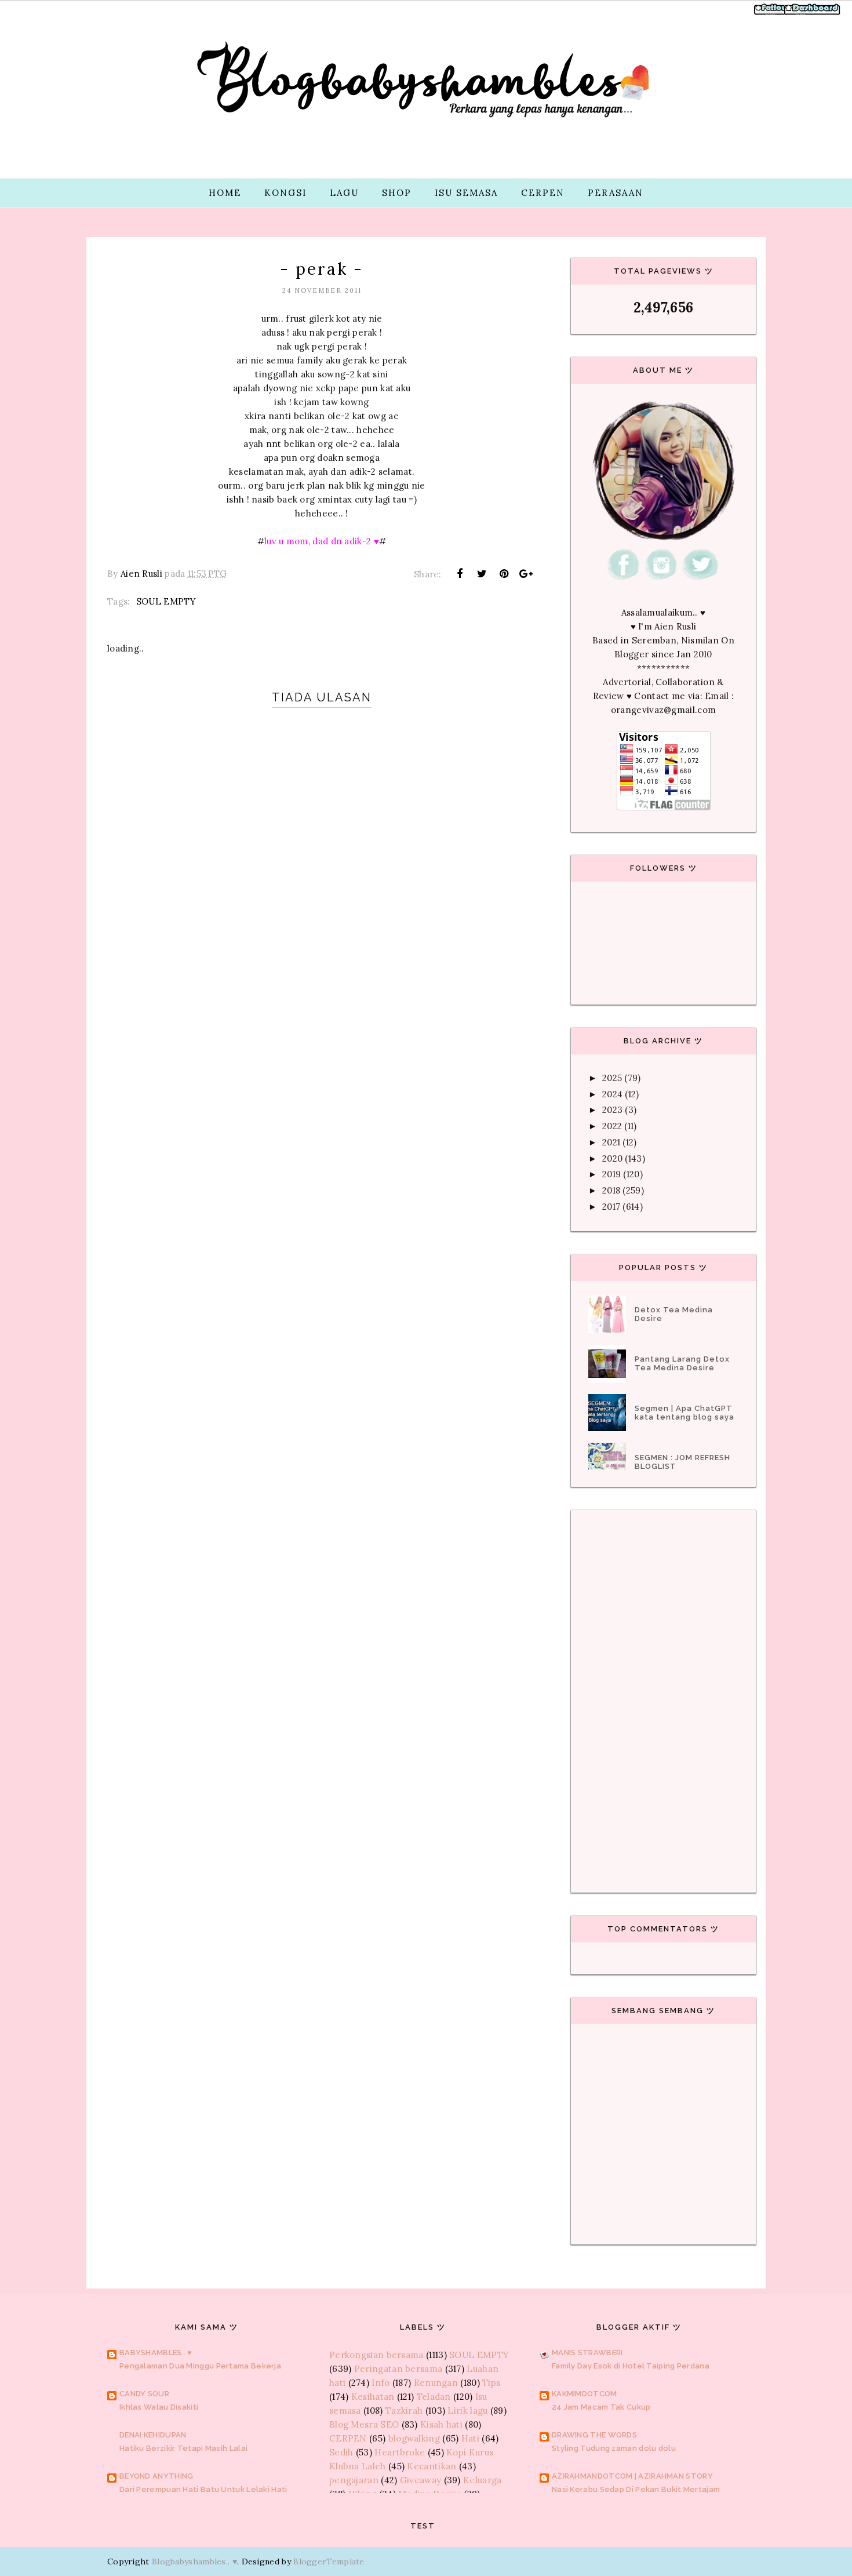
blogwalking (414, 2438)
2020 (612, 1158)
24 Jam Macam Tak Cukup (601, 2407)
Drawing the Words (594, 2435)
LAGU (344, 193)
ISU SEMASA (466, 193)
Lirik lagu (467, 2411)
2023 (612, 1110)
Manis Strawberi (587, 2353)
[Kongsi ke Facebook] (460, 574)
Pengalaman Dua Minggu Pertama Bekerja (200, 2366)
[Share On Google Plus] (526, 574)
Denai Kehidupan (153, 2435)
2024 (612, 1094)
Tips (491, 2383)
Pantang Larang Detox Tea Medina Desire (682, 1363)
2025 (612, 1078)
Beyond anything (156, 2476)
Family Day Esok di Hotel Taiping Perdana (631, 2366)
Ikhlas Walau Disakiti (159, 2407)
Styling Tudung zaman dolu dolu (614, 2448)
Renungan (436, 2383)
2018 (611, 1190)
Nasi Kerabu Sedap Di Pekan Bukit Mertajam (636, 2489)
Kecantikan (432, 2466)
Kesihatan (373, 2397)
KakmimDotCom (585, 2394)
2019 (611, 1174)
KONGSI (285, 193)
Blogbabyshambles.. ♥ (194, 2562)
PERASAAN (616, 193)
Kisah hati (441, 2424)
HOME (225, 193)
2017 (611, 1207)
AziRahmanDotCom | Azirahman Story (632, 2476)
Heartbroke (400, 2452)
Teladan (434, 2397)
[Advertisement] (322, 1102)
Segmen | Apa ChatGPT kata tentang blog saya (684, 1413)
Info (381, 2383)
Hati (470, 2438)
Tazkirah (404, 2411)
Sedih (341, 2452)
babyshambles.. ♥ (156, 2353)
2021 (611, 1142)
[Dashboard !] (813, 14)
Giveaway (420, 2480)
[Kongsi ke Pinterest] (504, 574)
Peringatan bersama (398, 2369)
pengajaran (354, 2480)
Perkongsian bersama (376, 2355)
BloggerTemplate (329, 2562)
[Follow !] (772, 14)
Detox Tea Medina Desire (674, 1314)
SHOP (397, 193)
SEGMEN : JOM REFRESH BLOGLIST (682, 1462)
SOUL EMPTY (166, 601)
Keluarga (482, 2480)
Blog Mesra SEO (364, 2424)
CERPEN (543, 193)
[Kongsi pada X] (482, 574)
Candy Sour (144, 2394)
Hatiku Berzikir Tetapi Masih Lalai (183, 2448)
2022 (612, 1126)
